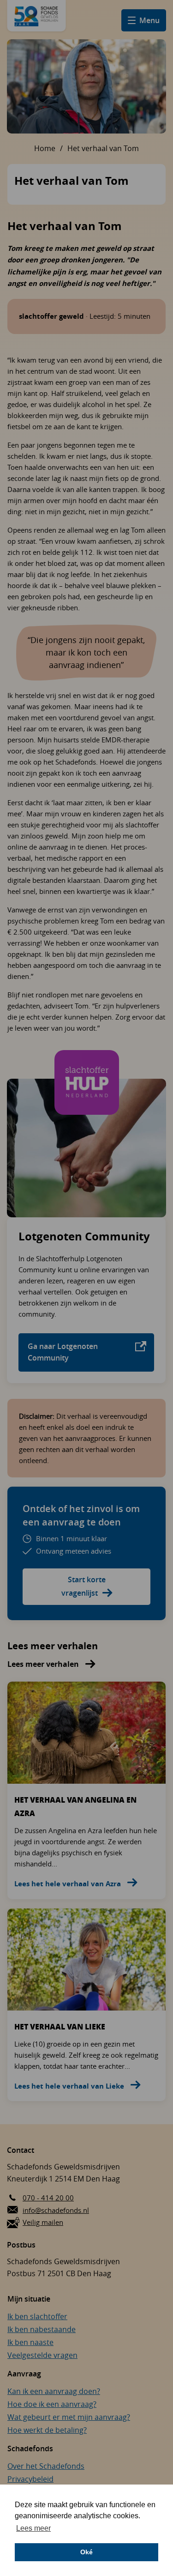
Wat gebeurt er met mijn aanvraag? (69, 2417)
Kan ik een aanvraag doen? (54, 2391)
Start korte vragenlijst (84, 1586)
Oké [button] (86, 2552)
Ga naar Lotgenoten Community (63, 1352)
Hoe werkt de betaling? (47, 2430)
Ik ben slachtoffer (37, 2316)
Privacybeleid (30, 2479)
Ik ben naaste (30, 2342)
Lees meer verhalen (44, 1664)
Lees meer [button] (33, 2528)
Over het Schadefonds (46, 2466)
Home (45, 148)
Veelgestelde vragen (42, 2355)
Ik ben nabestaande (42, 2329)
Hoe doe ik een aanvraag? (52, 2404)
